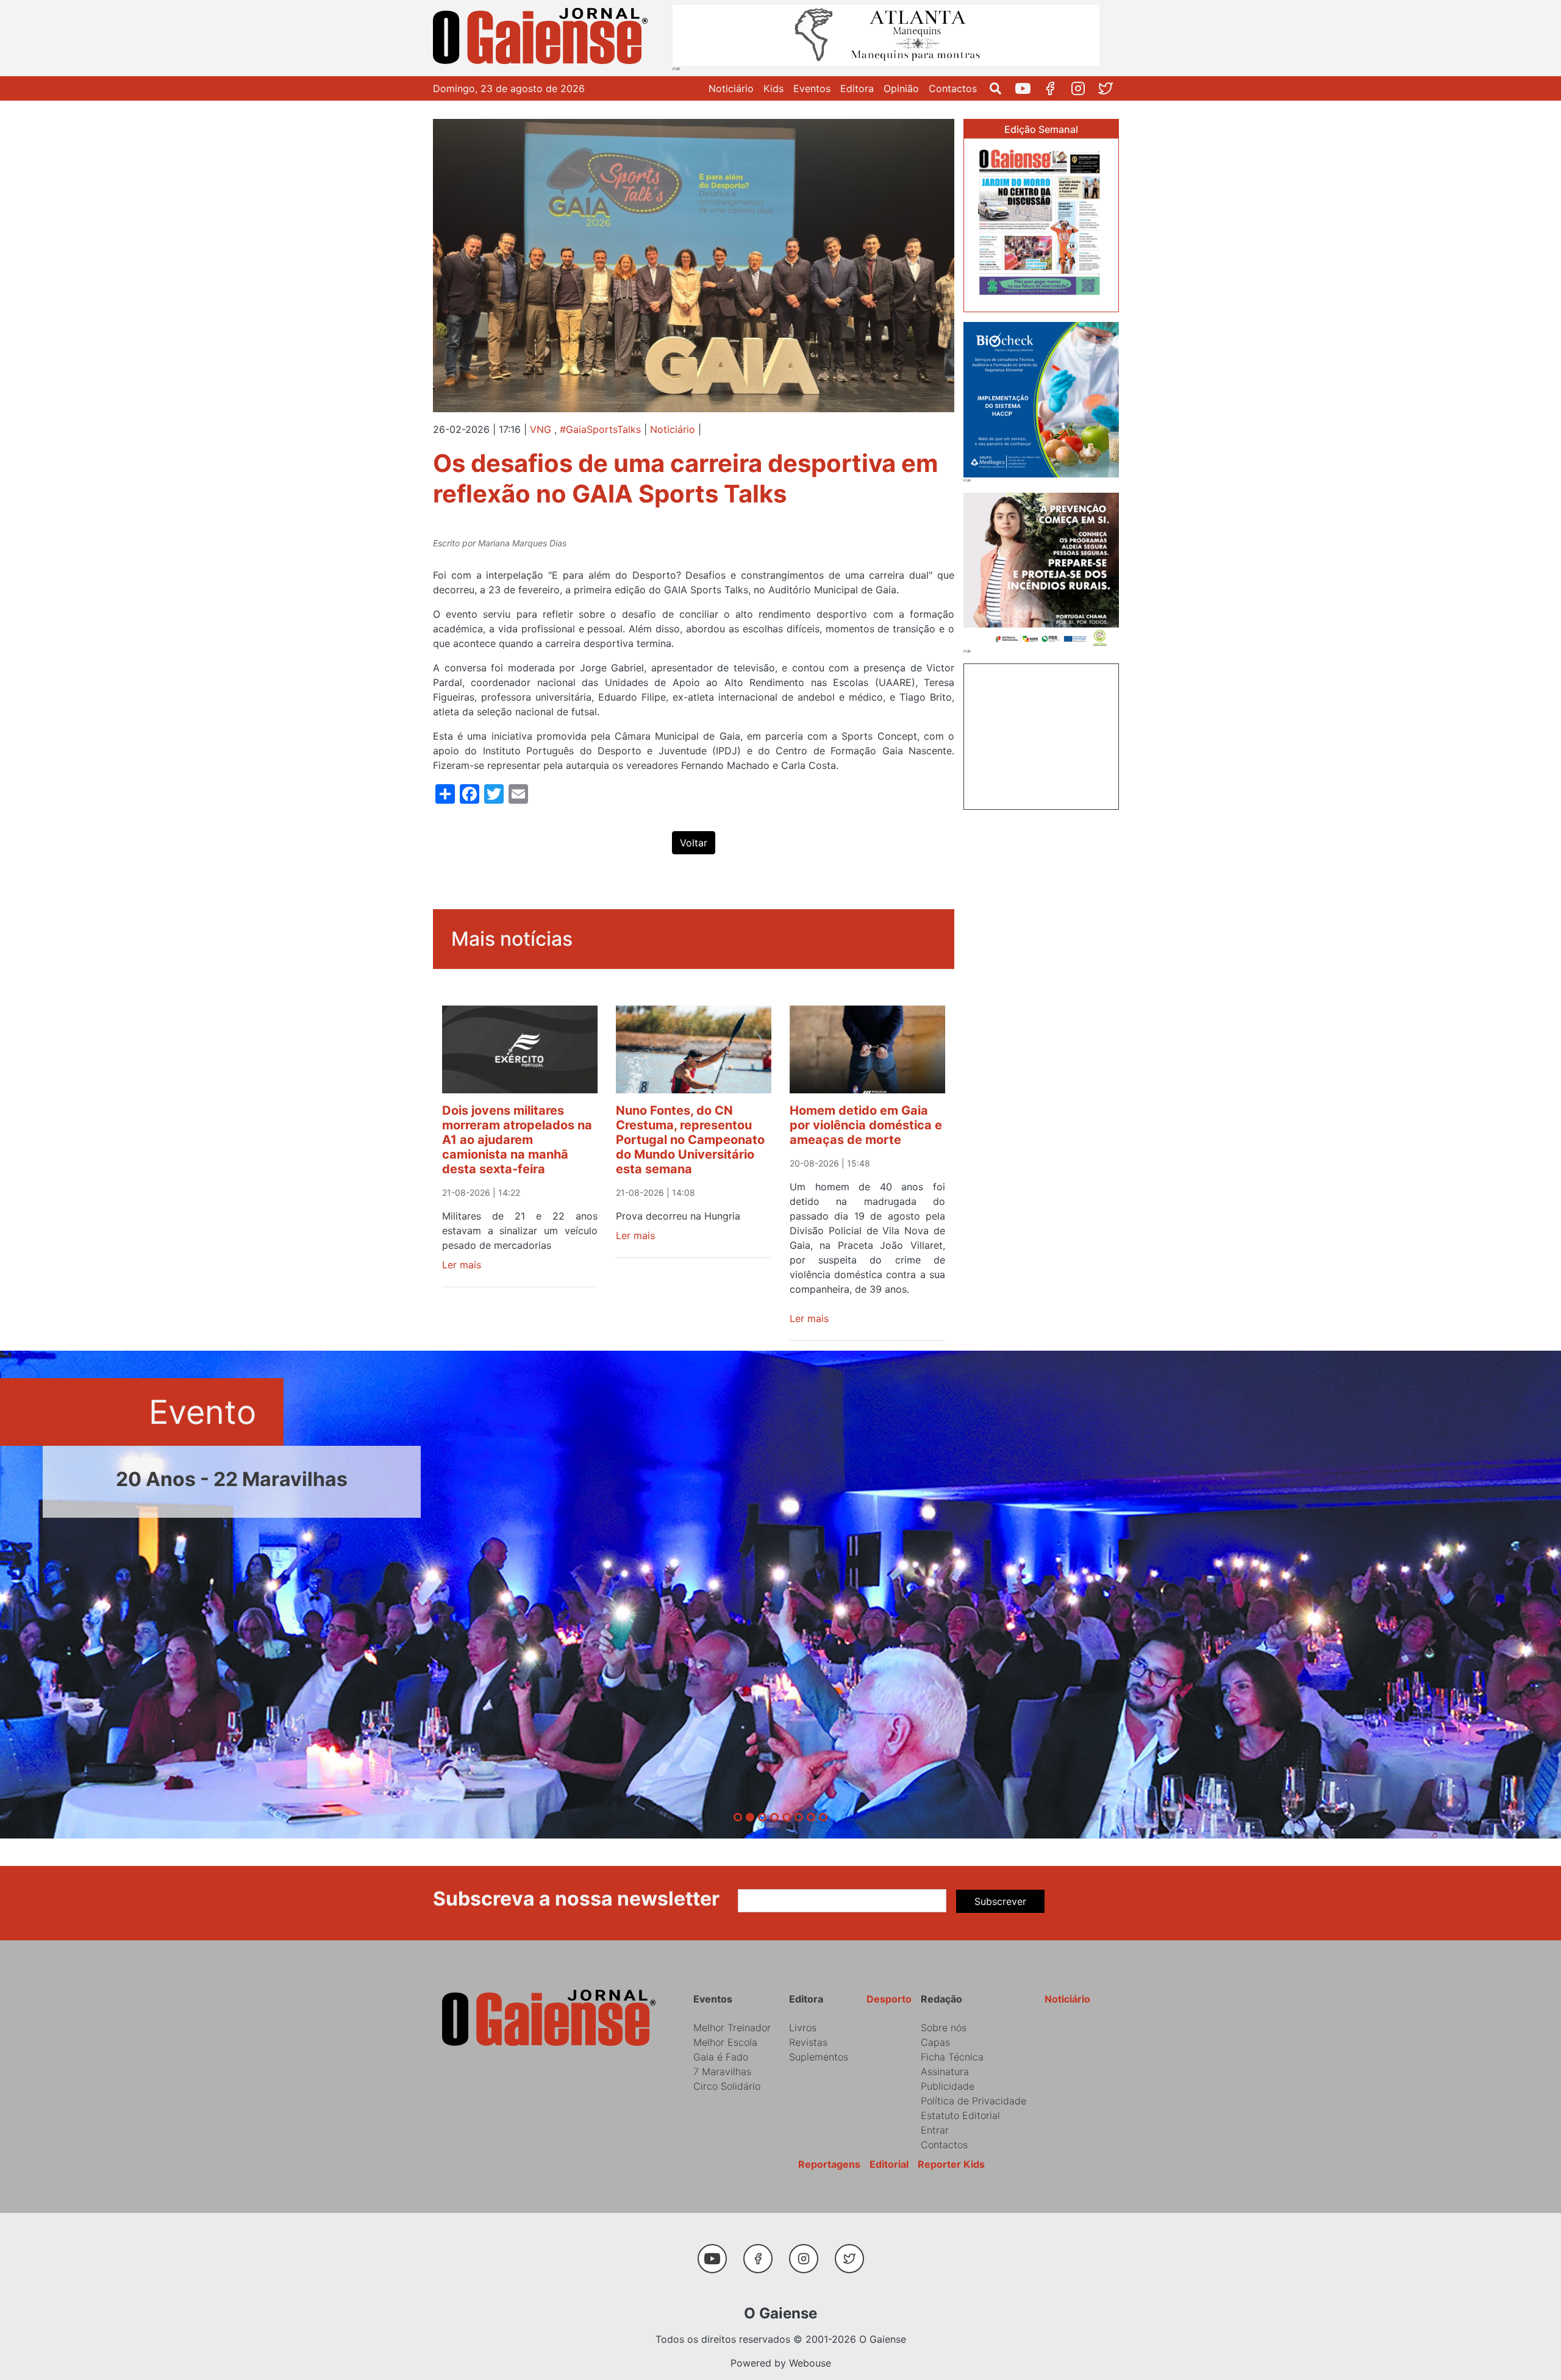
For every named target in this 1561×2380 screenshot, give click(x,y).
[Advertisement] (1041, 735)
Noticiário (731, 88)
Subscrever (1000, 1901)
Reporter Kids (951, 2164)
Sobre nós (944, 2028)
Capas (935, 2042)
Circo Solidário (727, 2086)
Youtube (1028, 88)
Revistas (808, 2042)
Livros (803, 2028)
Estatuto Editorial (960, 2115)
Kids (773, 88)
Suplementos (819, 2057)
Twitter (1110, 88)
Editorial (889, 2164)
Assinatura (945, 2071)
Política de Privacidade (973, 2101)
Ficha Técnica (952, 2057)
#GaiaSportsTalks (600, 429)
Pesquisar (1000, 88)
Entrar (935, 2130)
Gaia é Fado (721, 2057)
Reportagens (829, 2164)
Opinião (901, 88)
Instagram (1083, 88)
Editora (857, 88)
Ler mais (462, 1265)
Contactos (953, 88)
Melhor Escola (725, 2042)
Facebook (1055, 88)
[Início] (543, 38)
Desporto (889, 1999)
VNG (541, 429)
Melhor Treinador (732, 2028)
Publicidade (948, 2086)
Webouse (810, 2363)
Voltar (694, 843)
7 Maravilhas (722, 2071)
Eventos (812, 88)
